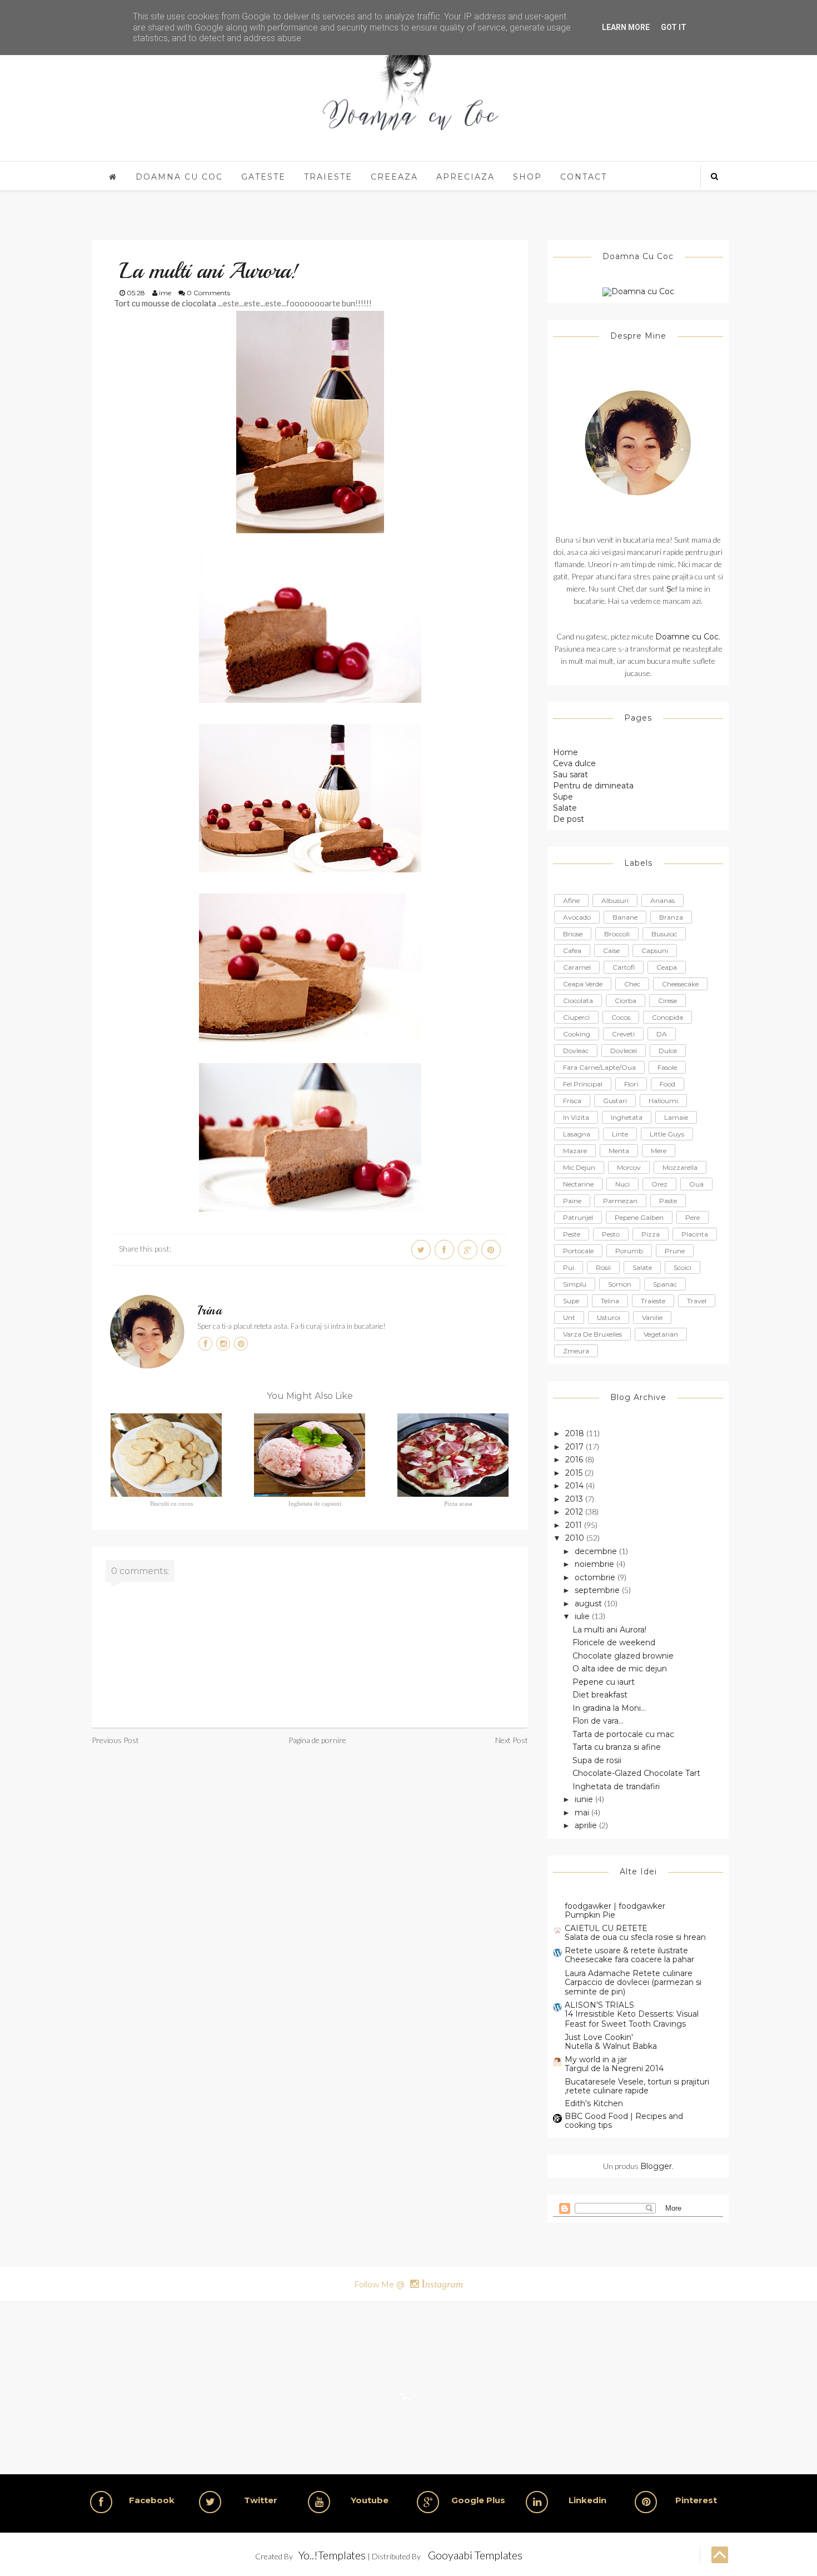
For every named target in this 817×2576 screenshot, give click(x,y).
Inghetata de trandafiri (616, 1786)
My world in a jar (596, 2059)
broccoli (617, 934)
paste (668, 1201)
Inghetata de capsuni (315, 1503)
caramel (577, 967)
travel (697, 1301)
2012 (575, 1512)
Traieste (328, 177)
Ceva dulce (574, 763)
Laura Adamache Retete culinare (629, 1973)
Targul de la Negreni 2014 (614, 2068)
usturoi (609, 1317)
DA (662, 1034)
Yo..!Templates (332, 2555)
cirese (667, 1001)
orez (659, 1184)
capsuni (655, 951)
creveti (623, 1034)
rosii (603, 1267)
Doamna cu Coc (179, 177)
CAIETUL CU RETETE (606, 1928)
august (589, 1604)
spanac (665, 1284)
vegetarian (661, 1334)
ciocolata (578, 1001)
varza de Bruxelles (592, 1334)
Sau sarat (571, 775)
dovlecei (624, 1051)
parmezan (620, 1201)
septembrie (598, 1590)
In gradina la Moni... (609, 1708)
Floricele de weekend (614, 1642)
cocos (621, 1017)
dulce (668, 1051)
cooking (577, 1034)
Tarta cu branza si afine (617, 1747)
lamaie (676, 1117)
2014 (576, 1486)
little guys (667, 1134)
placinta (695, 1234)
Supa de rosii (597, 1760)
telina (610, 1301)
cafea (572, 951)
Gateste (263, 177)
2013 (575, 1499)
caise (611, 951)
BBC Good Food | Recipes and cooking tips (624, 2121)
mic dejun (579, 1167)
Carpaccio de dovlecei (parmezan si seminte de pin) (633, 1987)
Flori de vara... (598, 1721)
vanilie (652, 1317)
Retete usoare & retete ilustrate (626, 1950)
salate (642, 1267)
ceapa (667, 967)
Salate (565, 808)
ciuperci (576, 1017)
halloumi (663, 1101)
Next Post (512, 1740)
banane (625, 917)
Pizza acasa (458, 1503)
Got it (674, 27)
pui (569, 1267)
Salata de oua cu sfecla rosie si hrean (635, 1937)
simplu (575, 1284)
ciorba (626, 1001)
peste (572, 1234)
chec (632, 984)
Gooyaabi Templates (475, 2555)
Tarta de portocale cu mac (623, 1734)
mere (659, 1151)
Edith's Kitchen (594, 2103)
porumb (629, 1251)
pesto (611, 1234)
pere (693, 1217)
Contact (584, 177)
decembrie (597, 1551)
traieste (653, 1301)
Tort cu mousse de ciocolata (165, 303)
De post (569, 819)
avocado (577, 917)
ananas (662, 900)
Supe (563, 797)
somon (620, 1284)
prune (675, 1251)
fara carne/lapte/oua (599, 1067)
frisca (572, 1101)
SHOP (527, 177)
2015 (575, 1473)
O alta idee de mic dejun (620, 1669)
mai (583, 1813)
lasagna (577, 1134)
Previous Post (115, 1740)
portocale (578, 1251)
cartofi (624, 967)
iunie (585, 1799)
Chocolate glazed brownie (623, 1656)
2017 (576, 1447)
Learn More (626, 27)
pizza (651, 1234)
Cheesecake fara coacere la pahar (629, 1959)
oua (696, 1184)
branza (671, 917)
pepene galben (639, 1217)
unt (569, 1317)
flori (631, 1084)
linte (620, 1134)
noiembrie (596, 1564)
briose (573, 934)
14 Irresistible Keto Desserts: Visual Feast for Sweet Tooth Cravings (632, 2019)
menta (619, 1151)
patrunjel (578, 1217)
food (667, 1084)
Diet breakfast (600, 1695)
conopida (667, 1017)
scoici (683, 1267)
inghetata (627, 1117)
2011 (575, 1525)
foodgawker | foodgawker (615, 1906)
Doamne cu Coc (687, 637)
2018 (576, 1433)
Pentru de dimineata (593, 786)
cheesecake (680, 984)
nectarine (578, 1184)
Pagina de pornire (317, 1740)
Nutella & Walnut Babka (611, 2046)
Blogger (656, 2166)
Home (566, 752)
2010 (576, 1538)
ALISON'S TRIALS (599, 2005)
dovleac (576, 1051)
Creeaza (394, 177)
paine (572, 1201)
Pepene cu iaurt (604, 1682)
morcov (629, 1167)
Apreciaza (465, 177)
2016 (575, 1460)
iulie (583, 1616)
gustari (615, 1101)
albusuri (615, 900)
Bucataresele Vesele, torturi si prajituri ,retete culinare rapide (637, 2086)
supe (571, 1301)
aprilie (587, 1825)
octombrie (596, 1577)
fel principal (583, 1084)
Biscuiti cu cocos (171, 1503)
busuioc (664, 934)
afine (571, 900)
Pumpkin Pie (590, 1915)
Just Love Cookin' (599, 2037)
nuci (622, 1184)
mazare (575, 1151)
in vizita (576, 1117)
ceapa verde (583, 984)
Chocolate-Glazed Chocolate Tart (636, 1773)
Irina (210, 1311)
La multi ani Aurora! (609, 1630)
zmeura (576, 1351)
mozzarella (680, 1167)
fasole (667, 1067)
